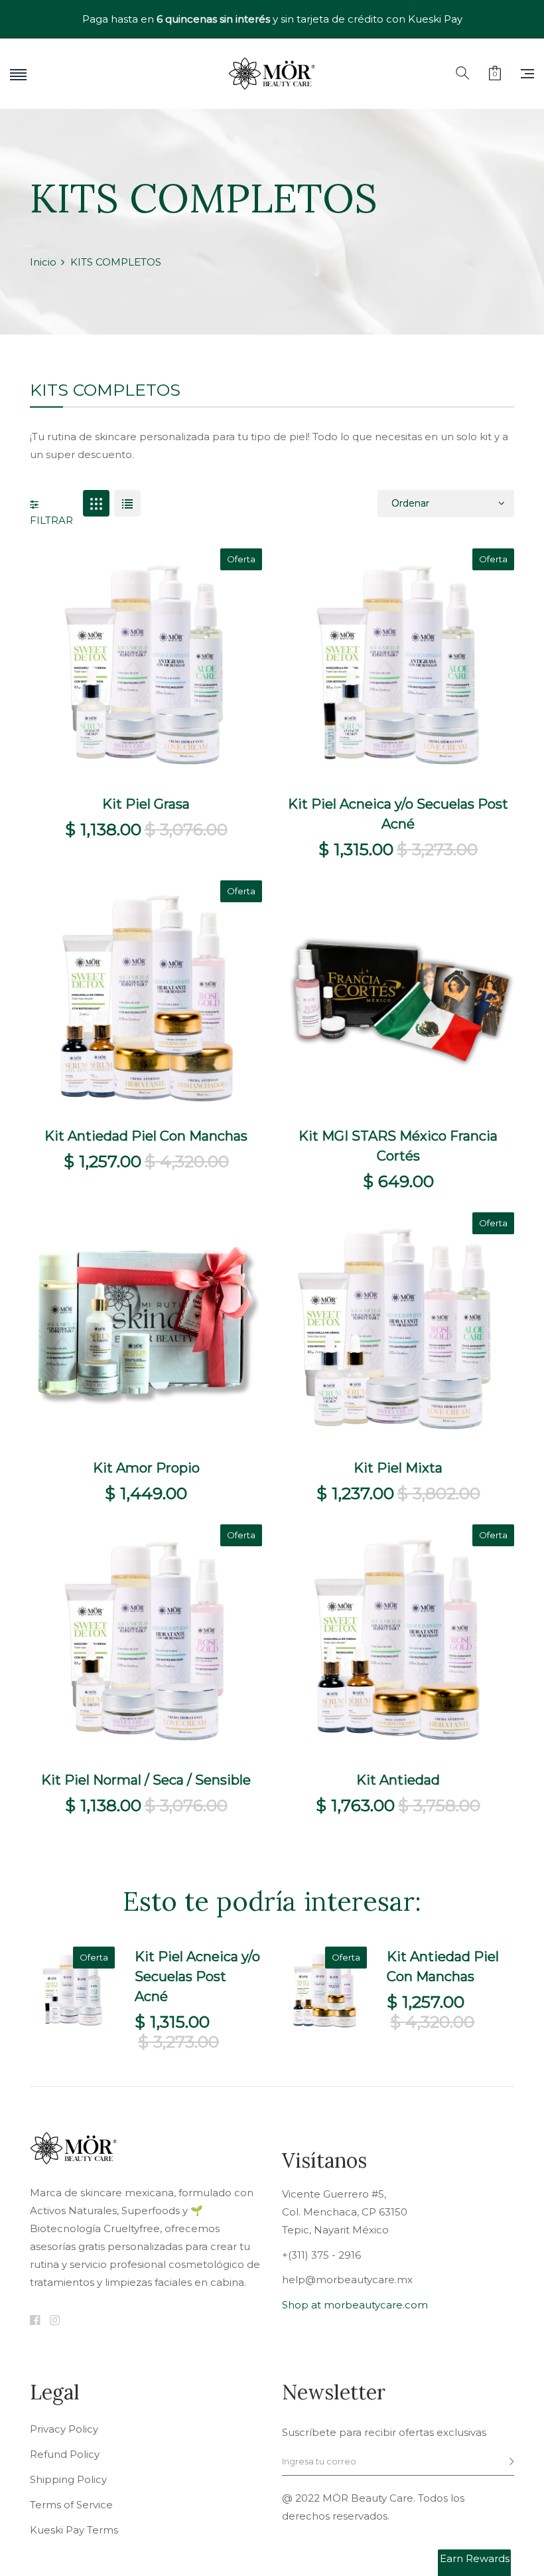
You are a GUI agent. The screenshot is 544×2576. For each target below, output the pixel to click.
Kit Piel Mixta (398, 1468)
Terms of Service (71, 2505)
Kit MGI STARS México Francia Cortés (398, 1146)
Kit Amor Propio (146, 1468)
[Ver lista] (127, 503)
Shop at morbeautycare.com (355, 2305)
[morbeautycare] (272, 74)
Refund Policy (65, 2455)
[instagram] (55, 2321)
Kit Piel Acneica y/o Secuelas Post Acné (398, 814)
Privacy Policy (64, 2429)
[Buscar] (462, 74)
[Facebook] (35, 2321)
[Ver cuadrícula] (96, 503)
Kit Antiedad (398, 1780)
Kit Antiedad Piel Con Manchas (146, 1136)
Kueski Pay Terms (74, 2530)
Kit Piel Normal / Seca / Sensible (146, 1780)
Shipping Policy (68, 2480)
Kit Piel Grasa (146, 804)
